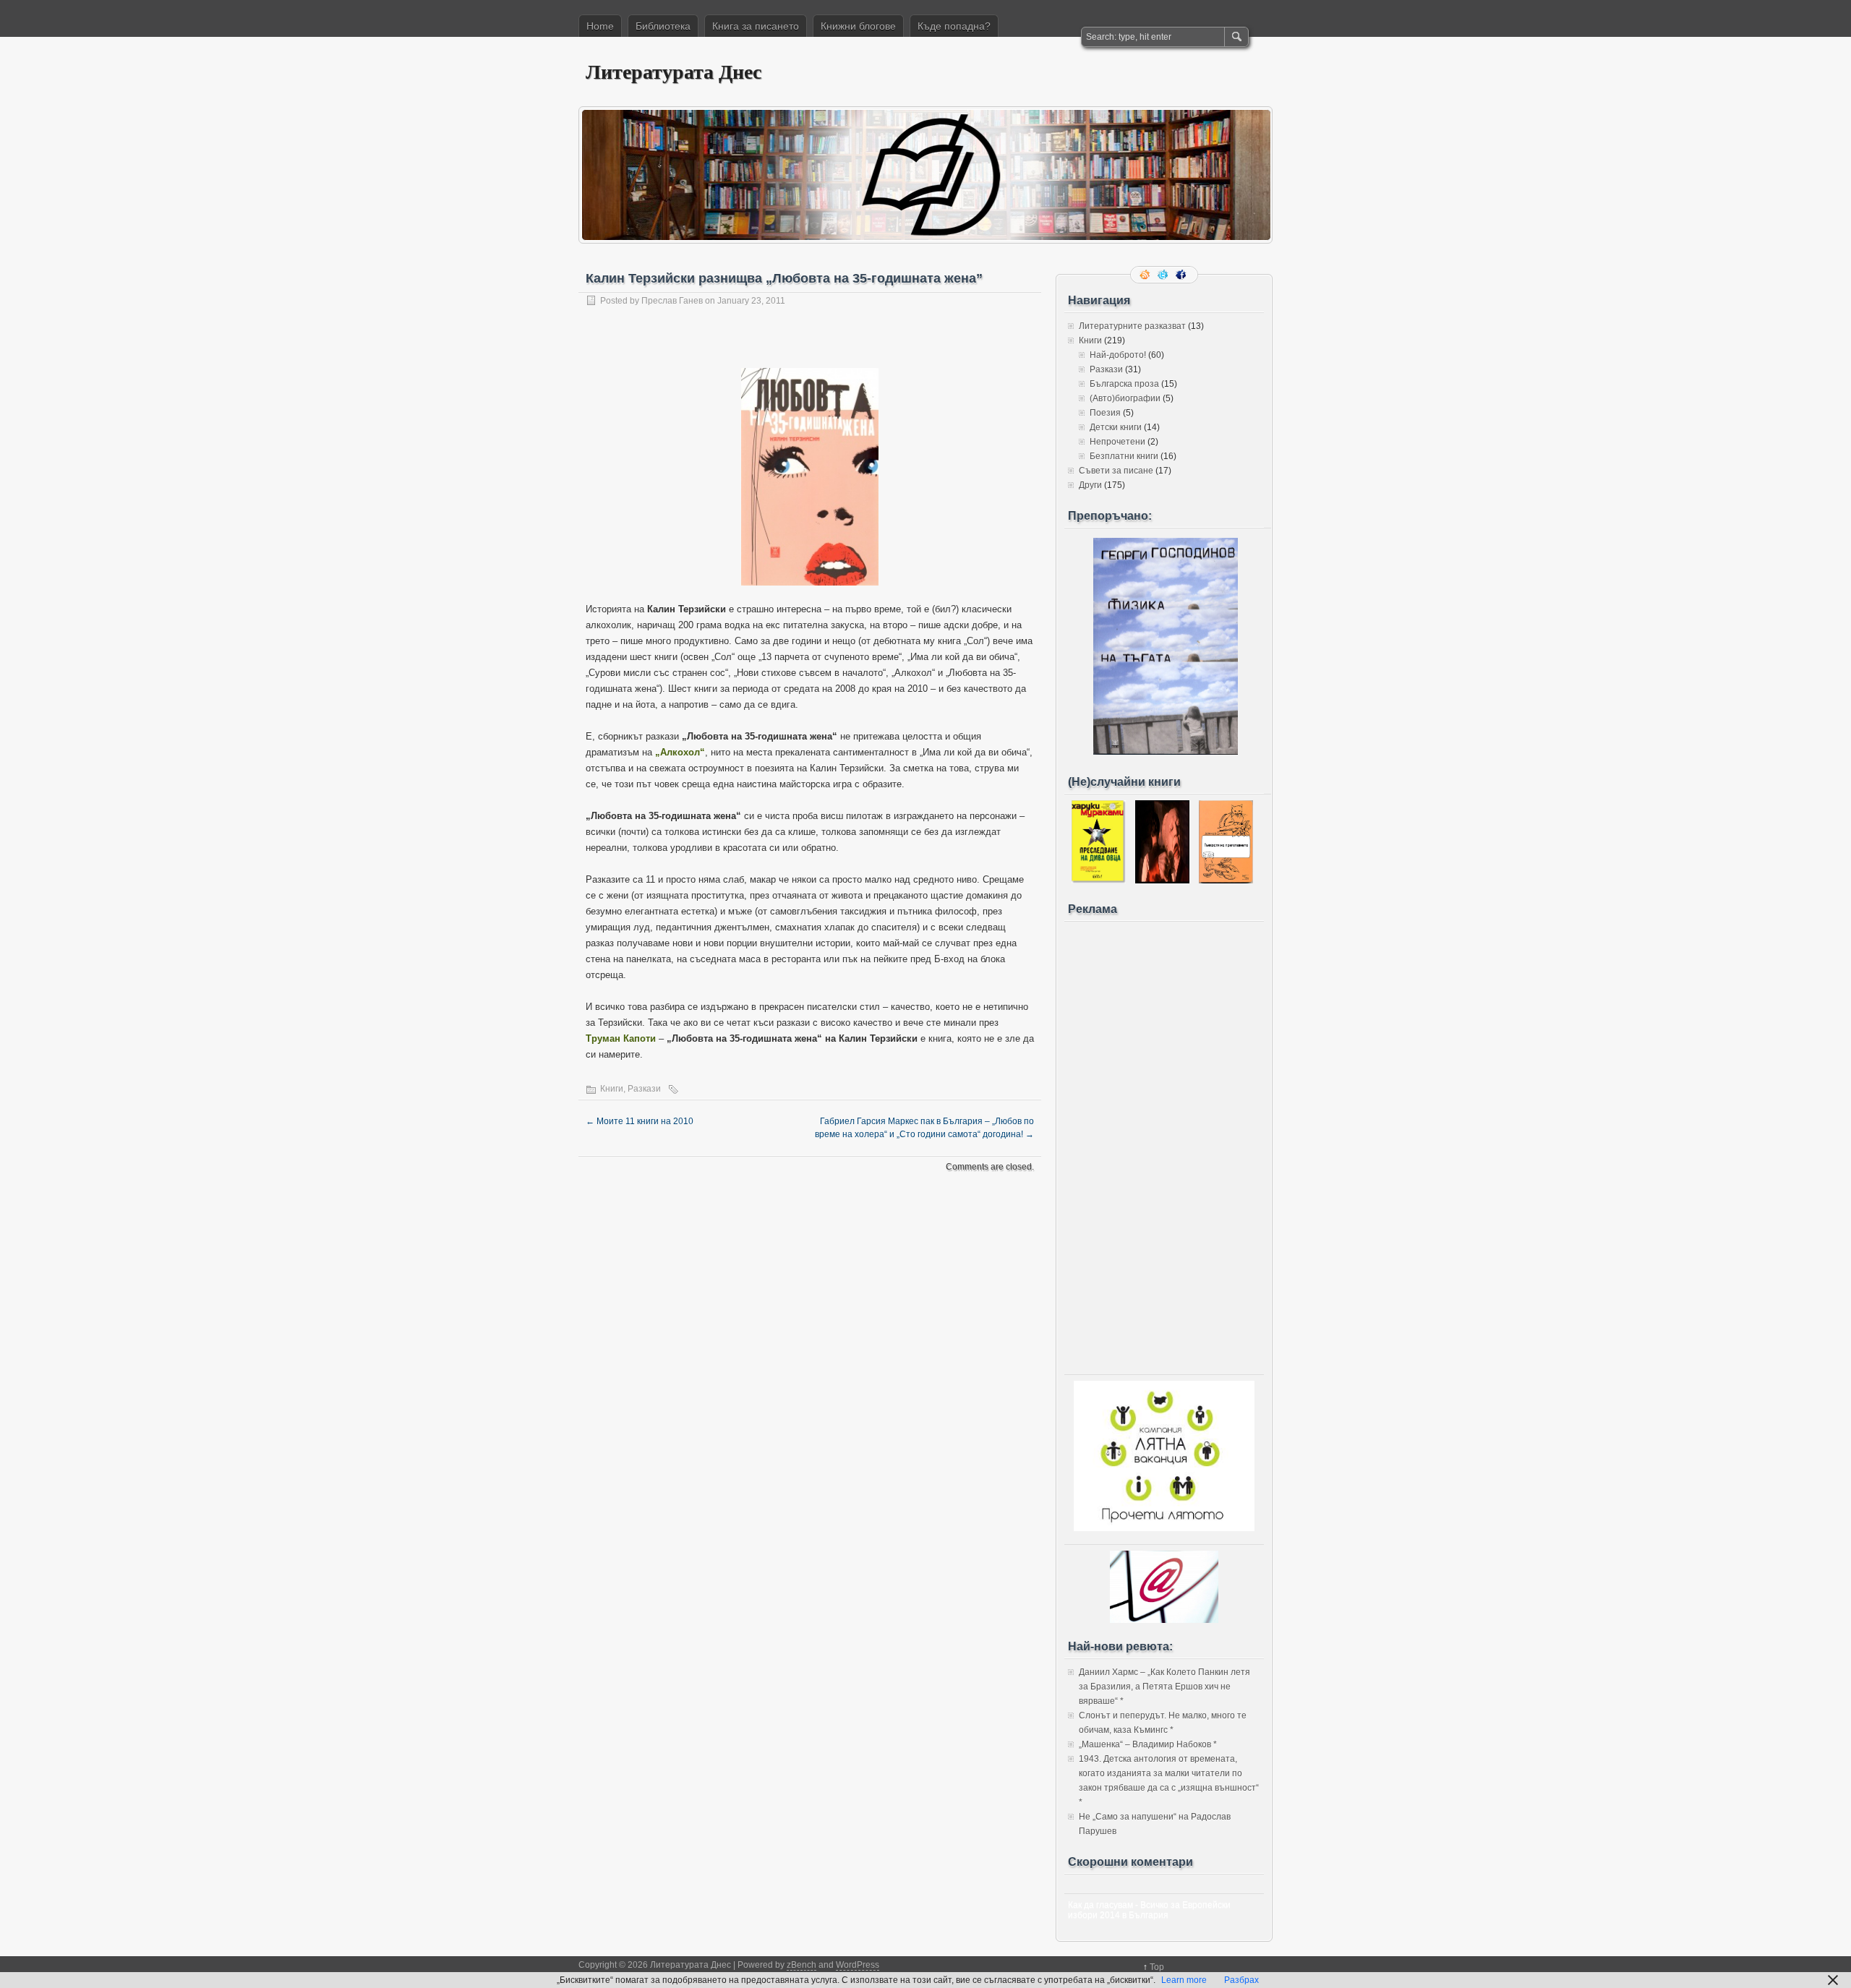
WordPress (858, 1965)
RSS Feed (1146, 275)
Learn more (1184, 1980)
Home (600, 26)
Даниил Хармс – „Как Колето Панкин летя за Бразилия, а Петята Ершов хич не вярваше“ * (1164, 1687)
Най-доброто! (1118, 355)
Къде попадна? (954, 26)
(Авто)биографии (1125, 398)
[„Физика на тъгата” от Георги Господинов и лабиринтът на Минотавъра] (1166, 752)
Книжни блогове (858, 26)
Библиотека (663, 26)
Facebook (1182, 275)
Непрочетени (1117, 442)
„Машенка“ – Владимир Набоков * (1148, 1744)
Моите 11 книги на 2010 (640, 1121)
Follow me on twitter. (1164, 275)
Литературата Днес (674, 71)
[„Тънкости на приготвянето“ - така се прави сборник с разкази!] (1226, 881)
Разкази (644, 1089)
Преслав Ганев (672, 301)
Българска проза (1124, 384)
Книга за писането (756, 26)
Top (1157, 1967)
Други (1090, 485)
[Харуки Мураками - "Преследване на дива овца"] (1099, 881)
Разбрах (1241, 1980)
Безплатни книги (1124, 456)
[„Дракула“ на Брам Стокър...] (1162, 881)
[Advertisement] (1164, 1144)
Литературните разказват (1132, 326)
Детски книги (1116, 427)
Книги (612, 1089)
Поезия (1105, 413)
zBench (801, 1965)
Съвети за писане (1116, 471)
